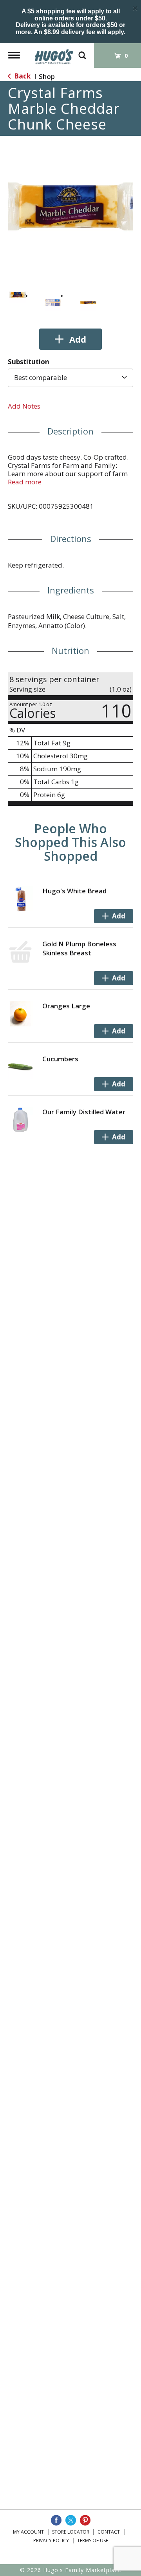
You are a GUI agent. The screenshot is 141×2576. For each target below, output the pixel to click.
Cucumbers (60, 1059)
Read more (25, 482)
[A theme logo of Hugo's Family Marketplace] (54, 54)
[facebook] (56, 2520)
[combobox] (70, 378)
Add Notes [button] (24, 406)
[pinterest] (85, 2520)
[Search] (82, 52)
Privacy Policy (51, 2540)
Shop (47, 76)
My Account (28, 2532)
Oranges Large (66, 1006)
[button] (18, 295)
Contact (109, 2532)
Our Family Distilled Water (84, 1112)
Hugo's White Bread (74, 891)
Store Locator (71, 2532)
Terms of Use (93, 2540)
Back (22, 76)
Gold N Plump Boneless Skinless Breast (79, 948)
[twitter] (71, 2520)
